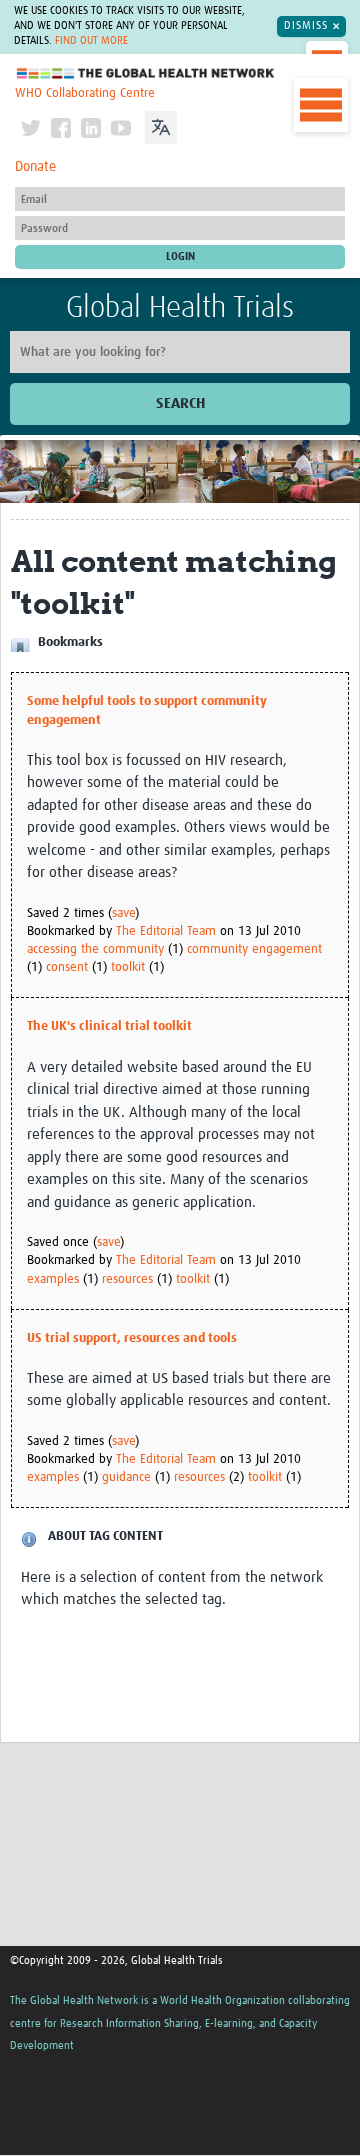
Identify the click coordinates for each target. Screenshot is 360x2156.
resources (127, 1279)
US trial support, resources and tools (132, 1338)
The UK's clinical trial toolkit (109, 1026)
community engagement (254, 949)
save (123, 913)
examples (53, 1279)
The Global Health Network (146, 73)
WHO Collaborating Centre (85, 93)
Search (180, 403)
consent (67, 967)
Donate (35, 167)
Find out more (91, 41)
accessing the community (95, 949)
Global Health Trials (180, 308)
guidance (126, 1477)
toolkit (128, 967)
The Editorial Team (166, 931)
